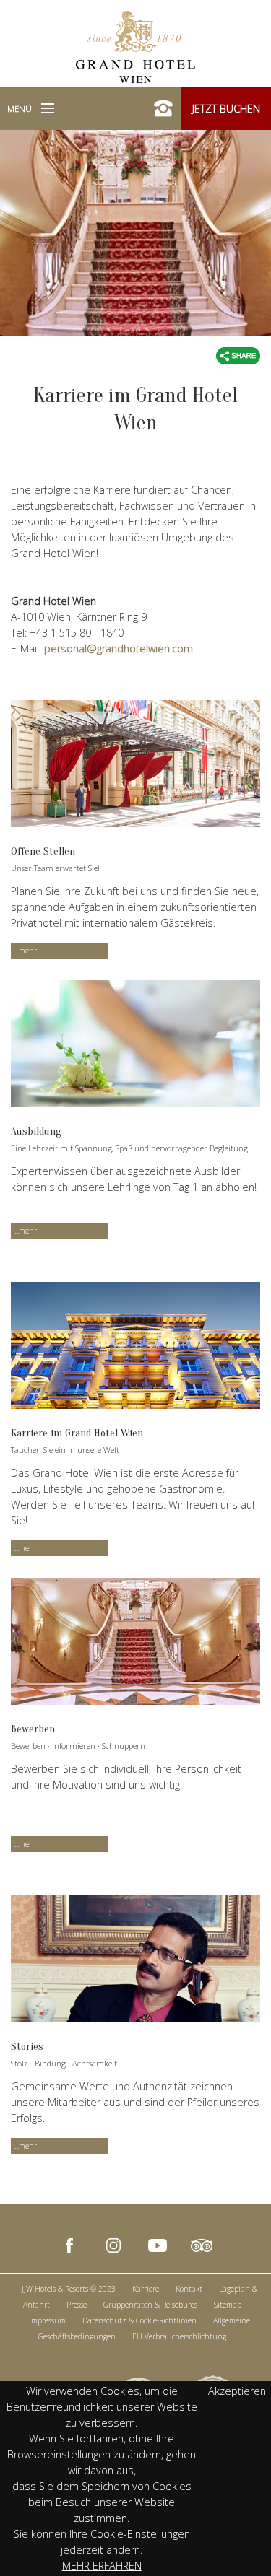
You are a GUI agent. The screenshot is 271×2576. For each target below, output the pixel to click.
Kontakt (189, 2289)
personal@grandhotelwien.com (119, 649)
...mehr (26, 951)
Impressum (47, 2320)
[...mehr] (135, 764)
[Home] (135, 45)
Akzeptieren (237, 2391)
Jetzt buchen (226, 109)
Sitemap (228, 2305)
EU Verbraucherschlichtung (179, 2336)
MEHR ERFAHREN (102, 2566)
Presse (77, 2305)
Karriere (146, 2289)
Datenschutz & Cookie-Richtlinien (139, 2320)
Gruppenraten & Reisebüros (150, 2305)
